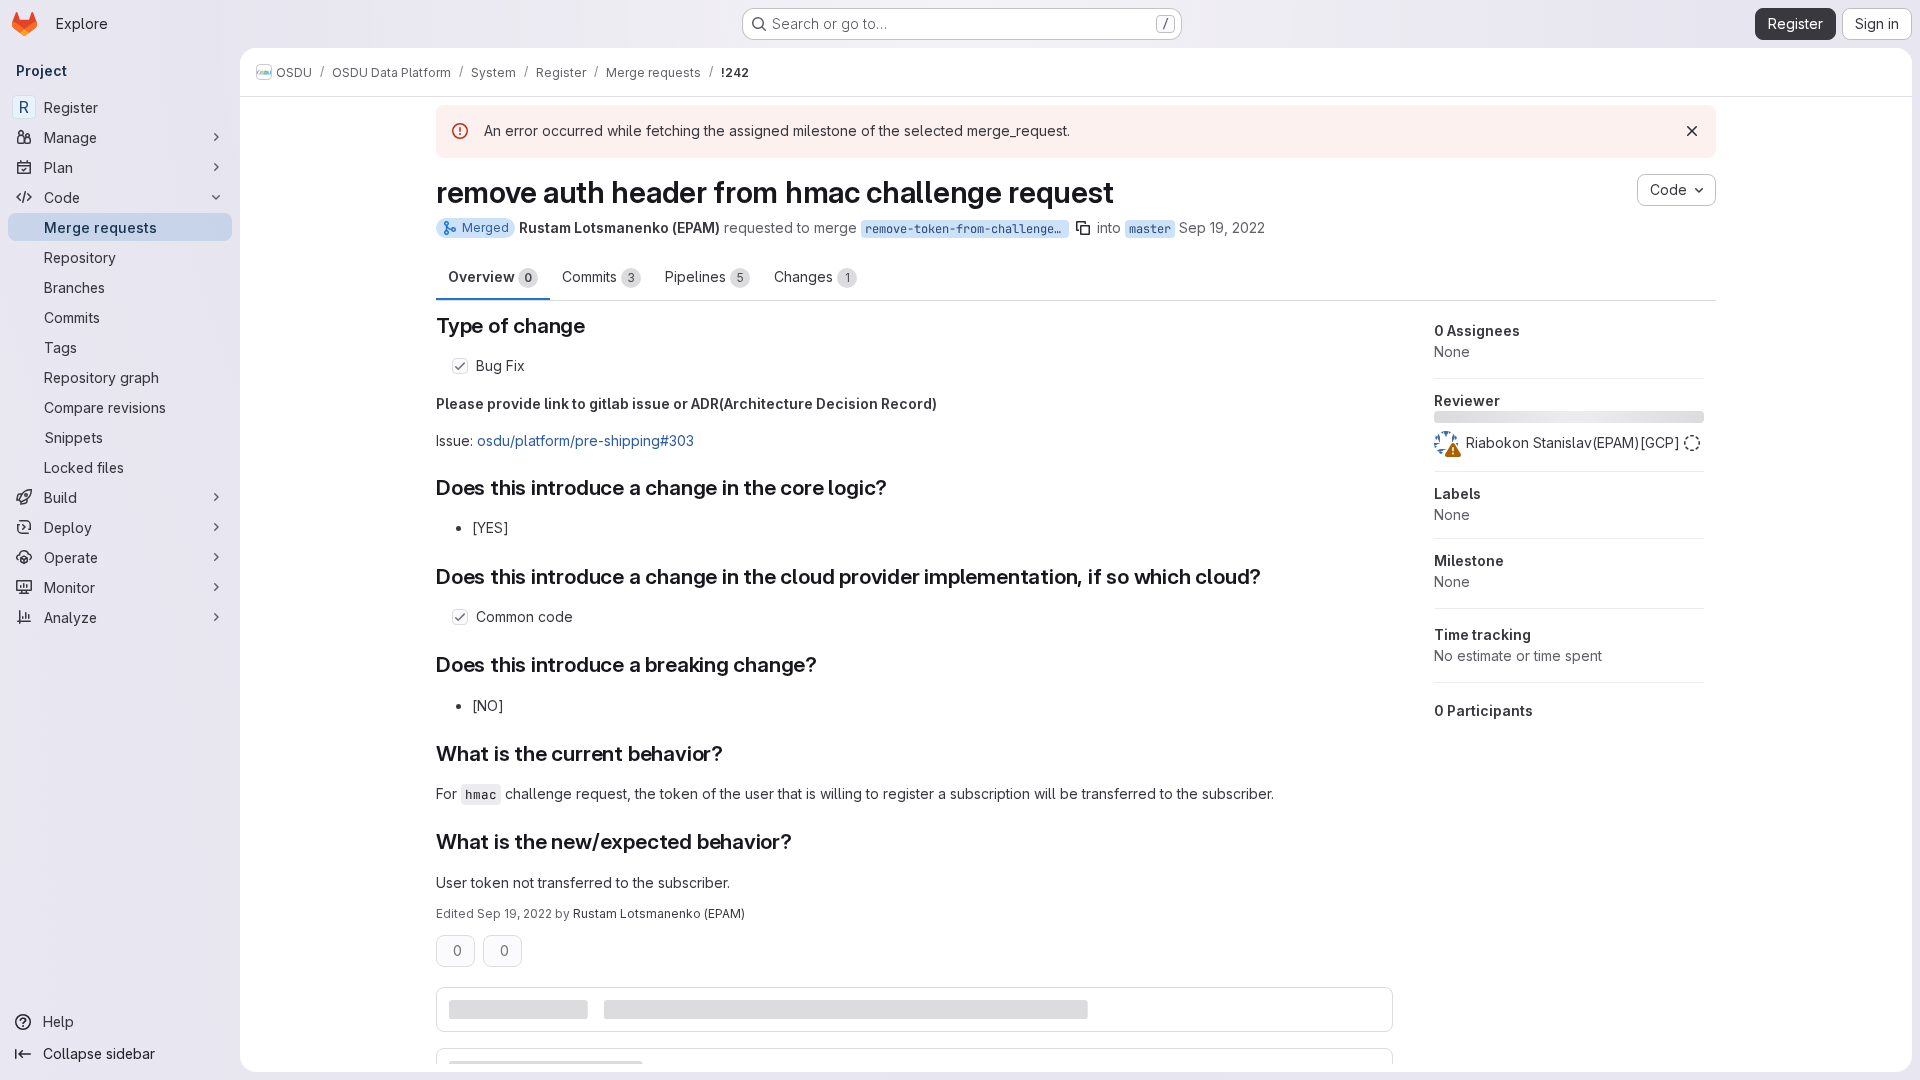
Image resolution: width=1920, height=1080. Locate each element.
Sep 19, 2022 (1222, 227)
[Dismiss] (1692, 131)
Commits (598, 276)
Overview (490, 276)
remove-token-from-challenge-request (967, 229)
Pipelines (704, 276)
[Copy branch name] (1083, 228)
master (1150, 229)
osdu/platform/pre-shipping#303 (585, 440)
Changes (812, 276)
